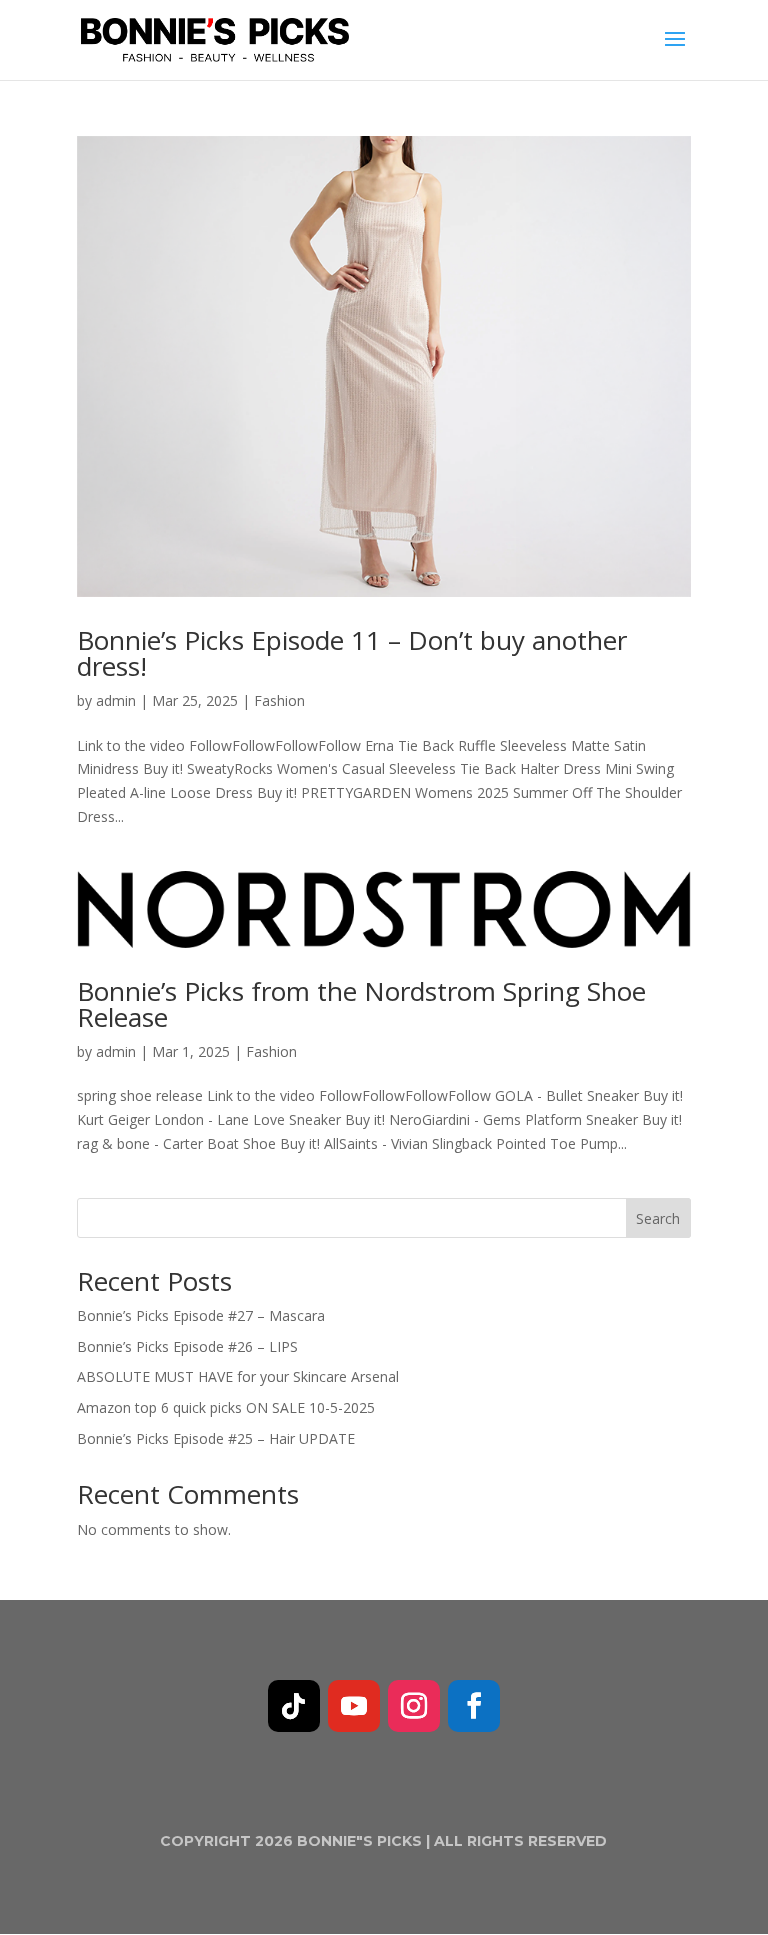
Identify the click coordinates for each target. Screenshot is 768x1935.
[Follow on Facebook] (474, 1706)
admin (116, 700)
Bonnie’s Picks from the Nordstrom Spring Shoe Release (361, 1004)
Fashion (279, 700)
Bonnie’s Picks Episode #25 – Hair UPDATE (216, 1438)
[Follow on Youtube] (354, 1706)
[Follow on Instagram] (414, 1706)
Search (658, 1218)
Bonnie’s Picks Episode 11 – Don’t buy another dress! (352, 653)
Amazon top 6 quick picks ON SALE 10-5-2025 (226, 1407)
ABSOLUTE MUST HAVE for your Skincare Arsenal (238, 1376)
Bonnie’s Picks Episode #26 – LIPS (187, 1346)
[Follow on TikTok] (294, 1706)
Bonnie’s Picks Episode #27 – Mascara (201, 1315)
